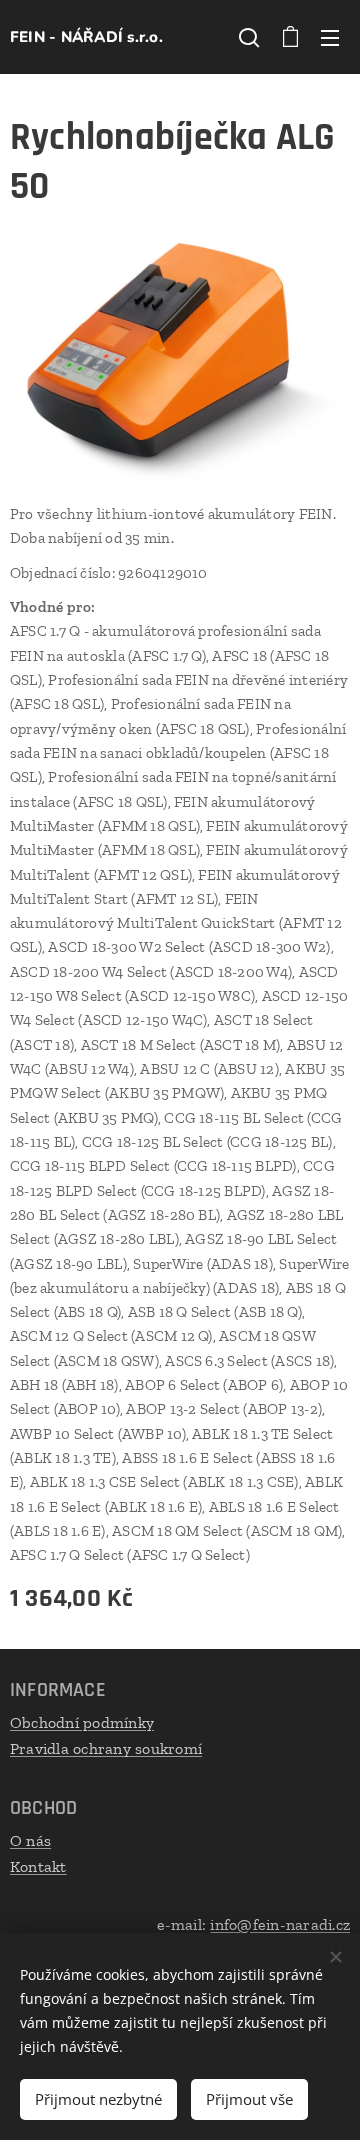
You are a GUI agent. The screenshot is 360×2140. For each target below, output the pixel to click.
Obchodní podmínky (82, 1722)
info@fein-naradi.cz (280, 1924)
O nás (30, 1840)
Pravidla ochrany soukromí (106, 1748)
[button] (249, 37)
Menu (330, 37)
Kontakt (38, 1866)
